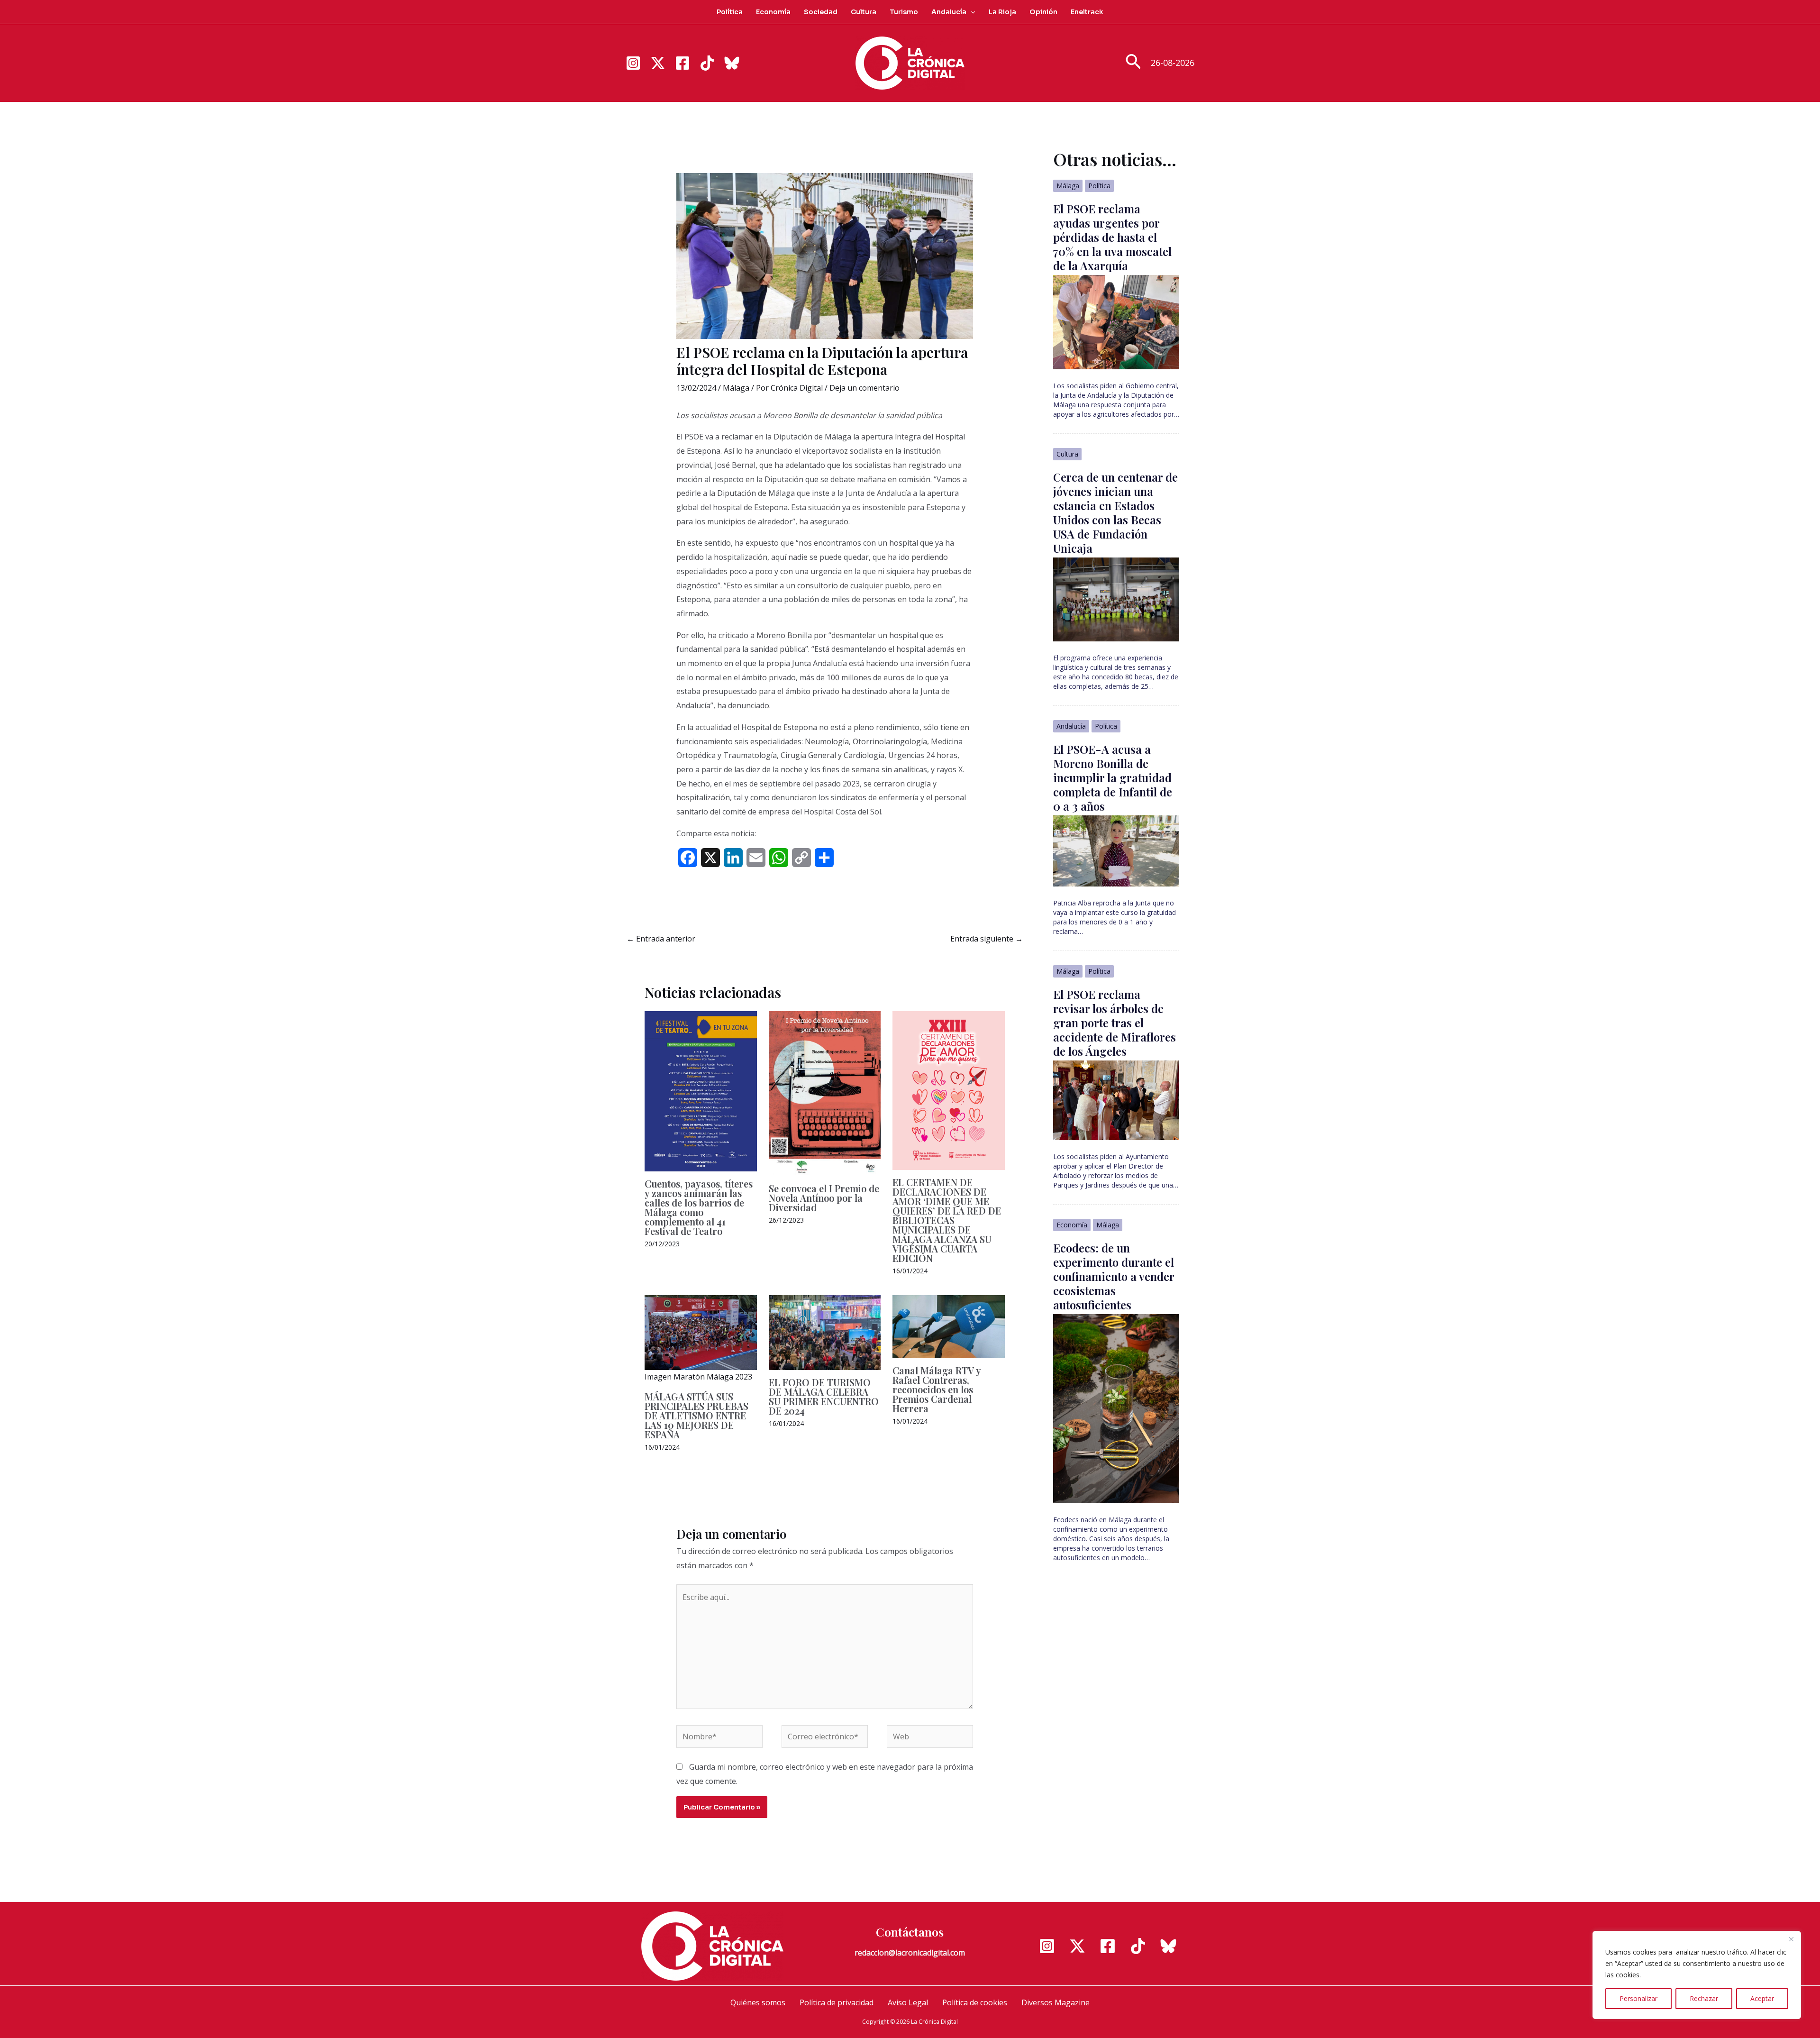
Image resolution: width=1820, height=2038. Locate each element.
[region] (1697, 1975)
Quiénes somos (758, 2002)
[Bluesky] (732, 63)
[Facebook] (682, 63)
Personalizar (1638, 1998)
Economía (773, 12)
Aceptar (1762, 1998)
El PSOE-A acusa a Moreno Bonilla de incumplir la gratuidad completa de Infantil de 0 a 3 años (1113, 777)
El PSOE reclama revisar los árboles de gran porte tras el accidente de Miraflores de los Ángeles (1115, 1023)
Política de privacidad (837, 2002)
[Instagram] (633, 63)
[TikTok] (707, 63)
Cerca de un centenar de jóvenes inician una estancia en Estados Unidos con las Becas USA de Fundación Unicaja (1115, 512)
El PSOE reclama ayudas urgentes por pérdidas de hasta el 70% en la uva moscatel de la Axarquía (1112, 237)
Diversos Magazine (1056, 2002)
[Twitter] (658, 63)
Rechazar (1704, 1998)
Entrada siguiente (987, 939)
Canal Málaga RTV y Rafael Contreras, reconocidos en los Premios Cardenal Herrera (937, 1389)
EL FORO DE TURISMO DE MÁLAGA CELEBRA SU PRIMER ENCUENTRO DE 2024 (824, 1396)
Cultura (864, 12)
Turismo (904, 12)
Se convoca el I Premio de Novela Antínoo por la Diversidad (824, 1198)
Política (730, 12)
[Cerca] (1791, 1939)
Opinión (1043, 12)
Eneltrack (1087, 12)
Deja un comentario (864, 388)
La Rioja (1002, 12)
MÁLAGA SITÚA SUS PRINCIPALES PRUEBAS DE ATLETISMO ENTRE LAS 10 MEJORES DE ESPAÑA (696, 1415)
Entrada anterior (661, 939)
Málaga (736, 388)
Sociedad (821, 12)
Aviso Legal (908, 2002)
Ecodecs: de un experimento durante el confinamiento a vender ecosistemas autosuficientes (1114, 1276)
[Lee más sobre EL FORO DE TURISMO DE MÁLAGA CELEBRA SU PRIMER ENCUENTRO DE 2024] (825, 1332)
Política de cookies (975, 2002)
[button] (971, 12)
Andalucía (949, 12)
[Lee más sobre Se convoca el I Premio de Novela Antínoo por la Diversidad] (825, 1093)
